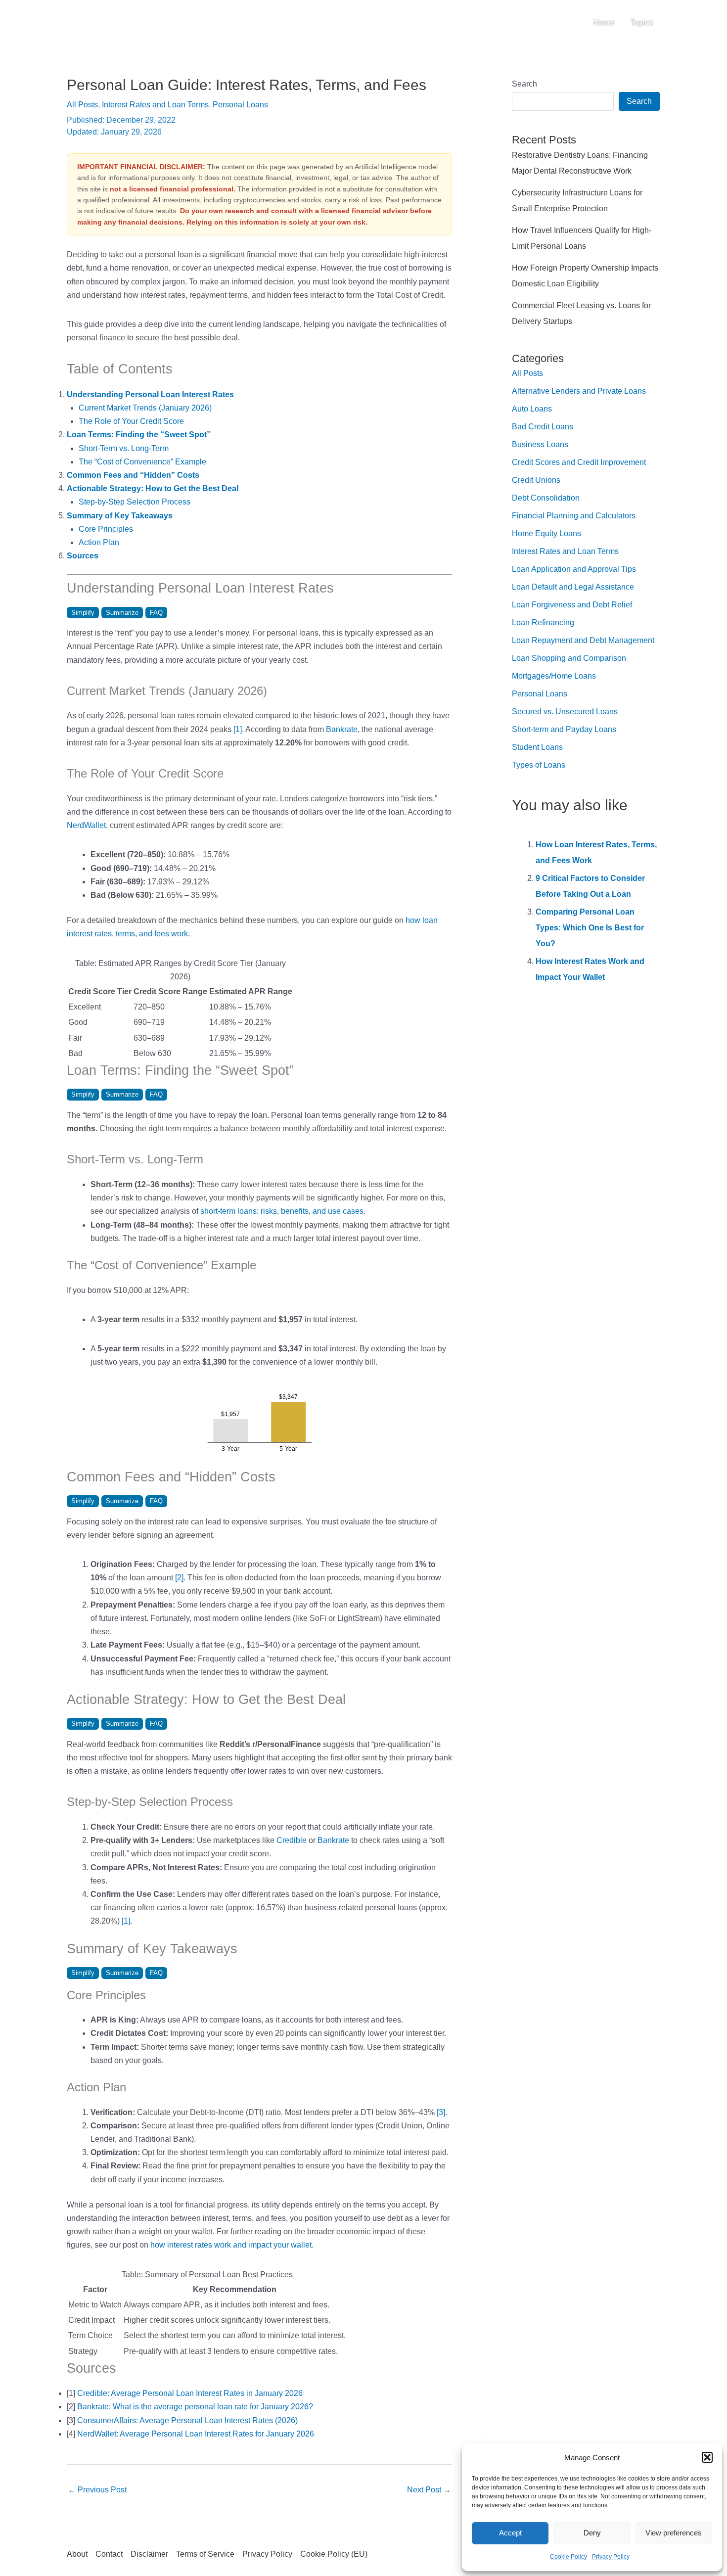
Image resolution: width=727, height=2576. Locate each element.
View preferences (674, 2533)
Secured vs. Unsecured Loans (565, 712)
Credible (292, 1840)
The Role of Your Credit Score (131, 421)
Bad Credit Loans (543, 427)
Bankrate (342, 729)
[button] (707, 2457)
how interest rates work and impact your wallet (231, 2245)
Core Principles (106, 529)
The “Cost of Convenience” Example (142, 462)
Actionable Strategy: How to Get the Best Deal (153, 488)
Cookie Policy (568, 2557)
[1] (238, 729)
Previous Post (97, 2490)
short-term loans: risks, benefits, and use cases (282, 1211)
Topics (641, 22)
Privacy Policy (611, 2557)
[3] (441, 2112)
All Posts (82, 105)
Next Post (429, 2490)
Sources (83, 556)
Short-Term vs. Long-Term (124, 448)
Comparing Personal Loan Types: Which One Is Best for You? (590, 928)
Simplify (83, 613)
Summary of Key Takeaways (120, 516)
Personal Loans (240, 105)
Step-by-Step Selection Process (135, 502)
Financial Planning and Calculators (574, 516)
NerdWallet (86, 825)
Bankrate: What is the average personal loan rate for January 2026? (195, 2407)
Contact (109, 2554)
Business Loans (540, 444)
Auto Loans (532, 409)
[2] (179, 1578)
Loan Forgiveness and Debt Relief (572, 605)
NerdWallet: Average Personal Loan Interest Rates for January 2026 (196, 2434)
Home (603, 22)
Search (524, 84)
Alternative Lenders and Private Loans (579, 391)
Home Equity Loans (546, 533)
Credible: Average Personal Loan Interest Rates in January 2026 (190, 2393)
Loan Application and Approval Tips (574, 569)
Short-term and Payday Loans (564, 729)
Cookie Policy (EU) (334, 2554)
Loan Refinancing (543, 622)
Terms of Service (205, 2554)
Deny (592, 2533)
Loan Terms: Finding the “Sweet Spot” (139, 435)
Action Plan (99, 542)
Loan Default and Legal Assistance (573, 587)
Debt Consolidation (546, 498)
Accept (510, 2533)
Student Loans (537, 747)
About (77, 2554)
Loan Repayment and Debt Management (583, 640)
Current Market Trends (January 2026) (145, 408)
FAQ (156, 613)
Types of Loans (539, 765)
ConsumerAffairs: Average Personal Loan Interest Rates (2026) (187, 2420)
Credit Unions (536, 480)
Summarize (122, 613)
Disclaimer (149, 2554)
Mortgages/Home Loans (554, 676)
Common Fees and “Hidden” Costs (133, 475)
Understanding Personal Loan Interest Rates (150, 394)
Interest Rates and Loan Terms (155, 105)
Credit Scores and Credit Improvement (579, 462)
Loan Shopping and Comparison (569, 658)
